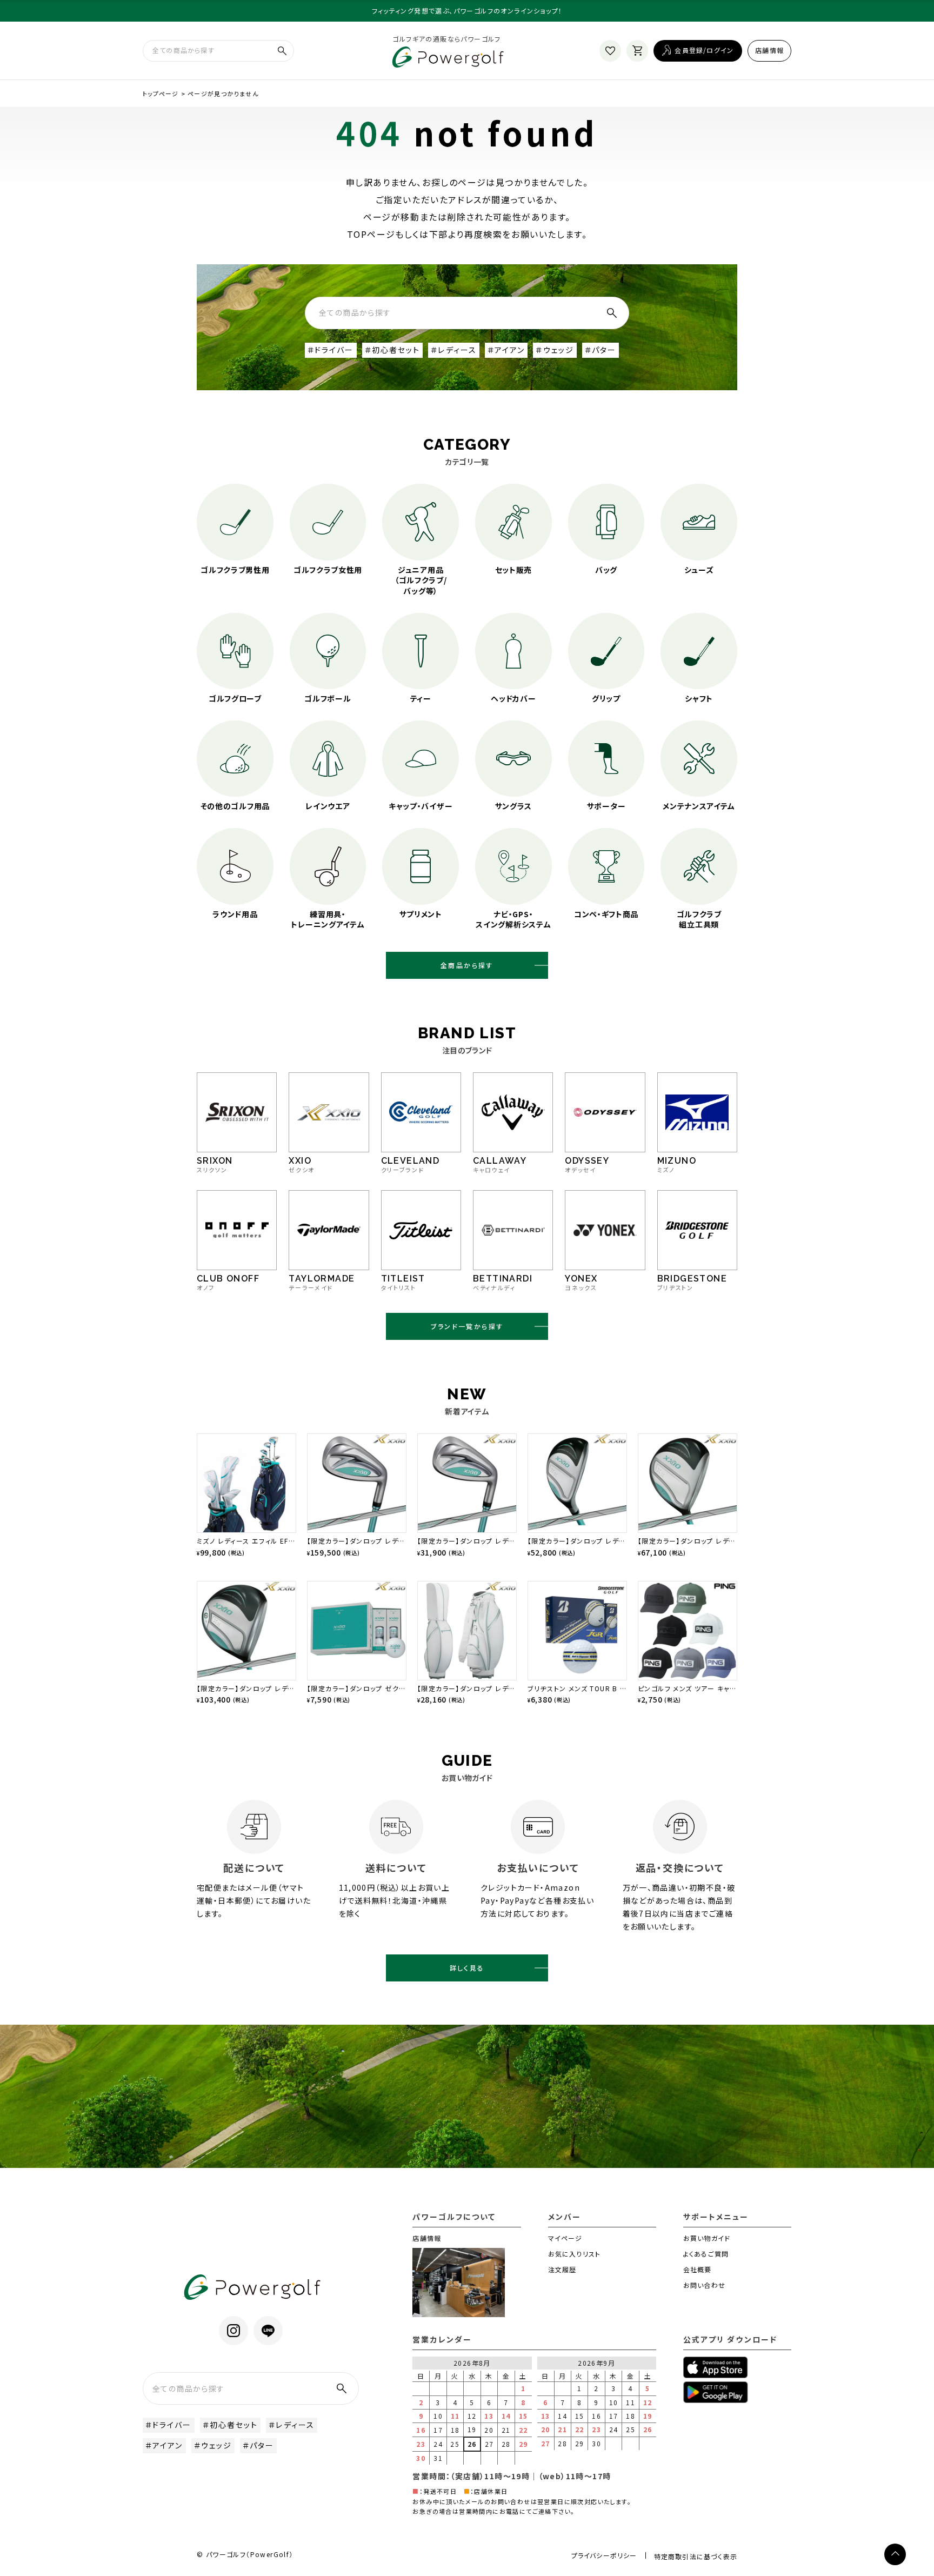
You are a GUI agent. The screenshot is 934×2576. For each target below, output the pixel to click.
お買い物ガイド (707, 2238)
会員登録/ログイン (704, 50)
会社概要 (698, 2269)
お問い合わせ (704, 2285)
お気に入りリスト (575, 2254)
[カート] (637, 51)
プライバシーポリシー (604, 2555)
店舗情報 (769, 50)
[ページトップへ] (895, 2554)
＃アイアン (506, 350)
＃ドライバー (331, 350)
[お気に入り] (610, 51)
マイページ (565, 2238)
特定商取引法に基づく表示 (696, 2556)
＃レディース (454, 350)
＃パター (601, 350)
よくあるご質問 (706, 2254)
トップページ (161, 94)
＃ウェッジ (555, 350)
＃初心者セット (393, 350)
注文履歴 (562, 2269)
